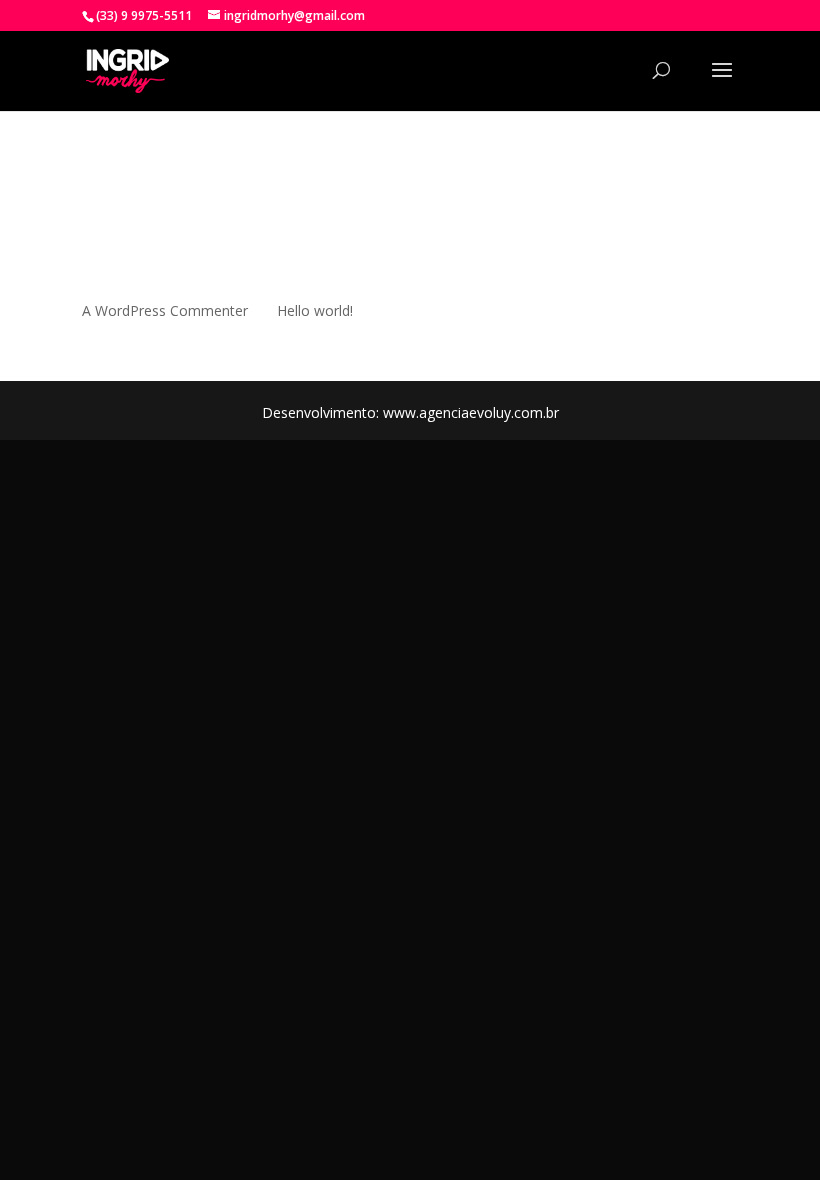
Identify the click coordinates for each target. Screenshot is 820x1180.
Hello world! (315, 310)
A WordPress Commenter (165, 310)
